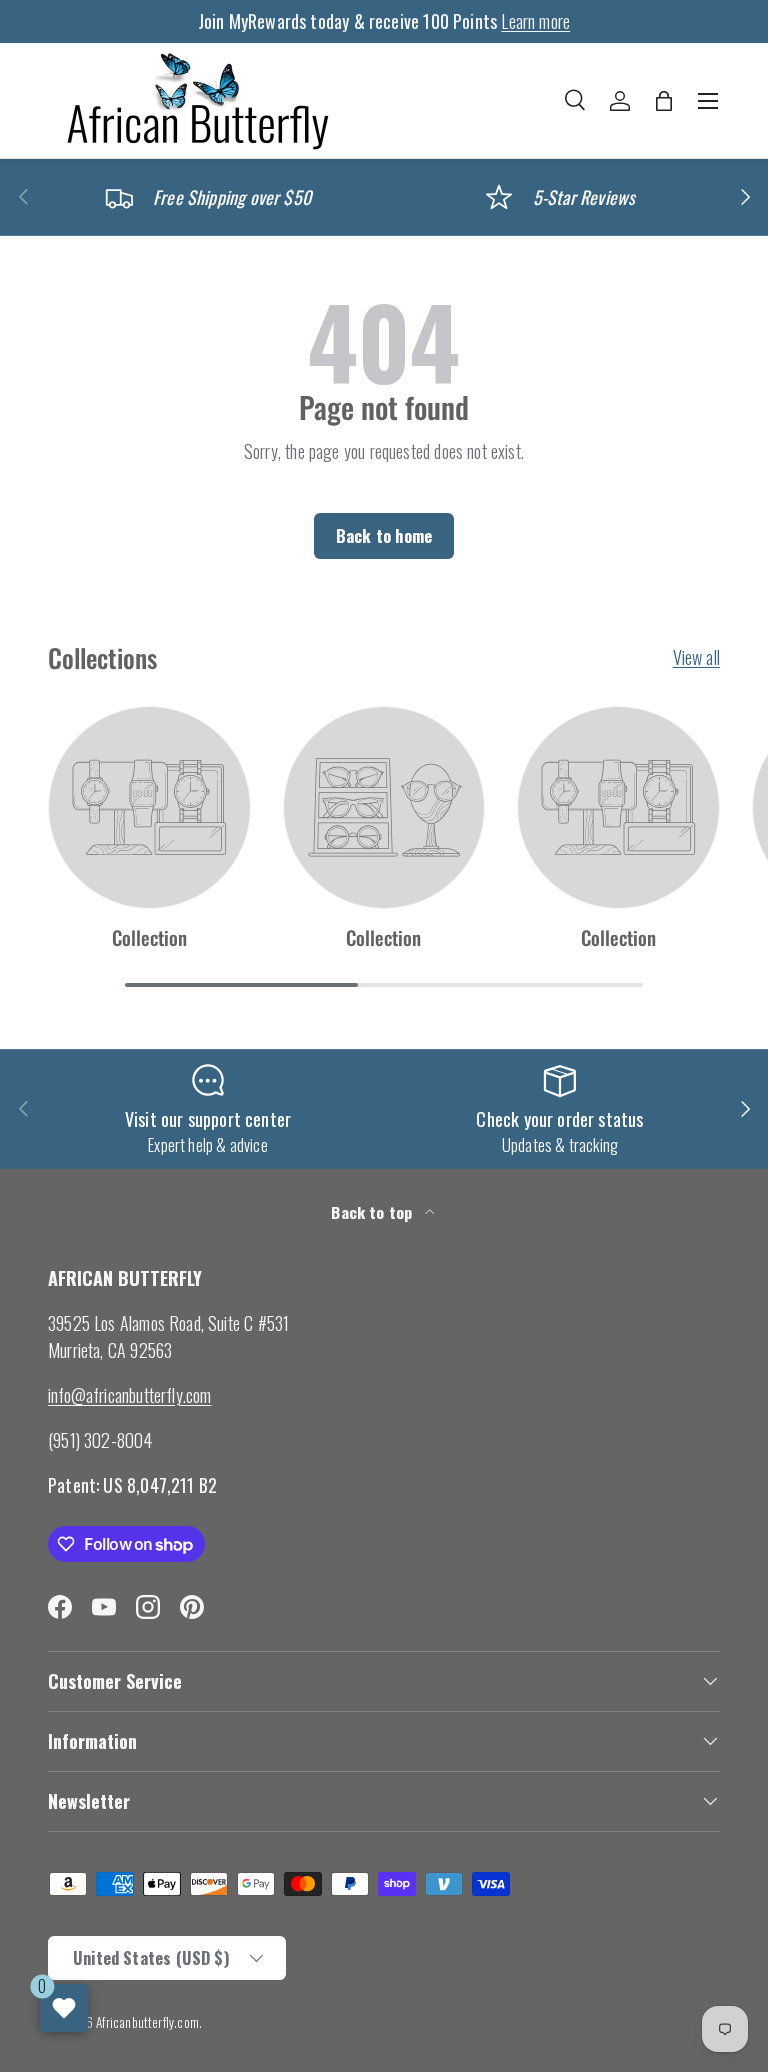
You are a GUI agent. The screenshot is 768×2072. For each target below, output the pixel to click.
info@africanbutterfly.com (130, 1395)
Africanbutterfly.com (147, 2022)
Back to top (373, 1212)
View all (696, 657)
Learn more (535, 21)
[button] (664, 101)
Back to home (384, 535)
